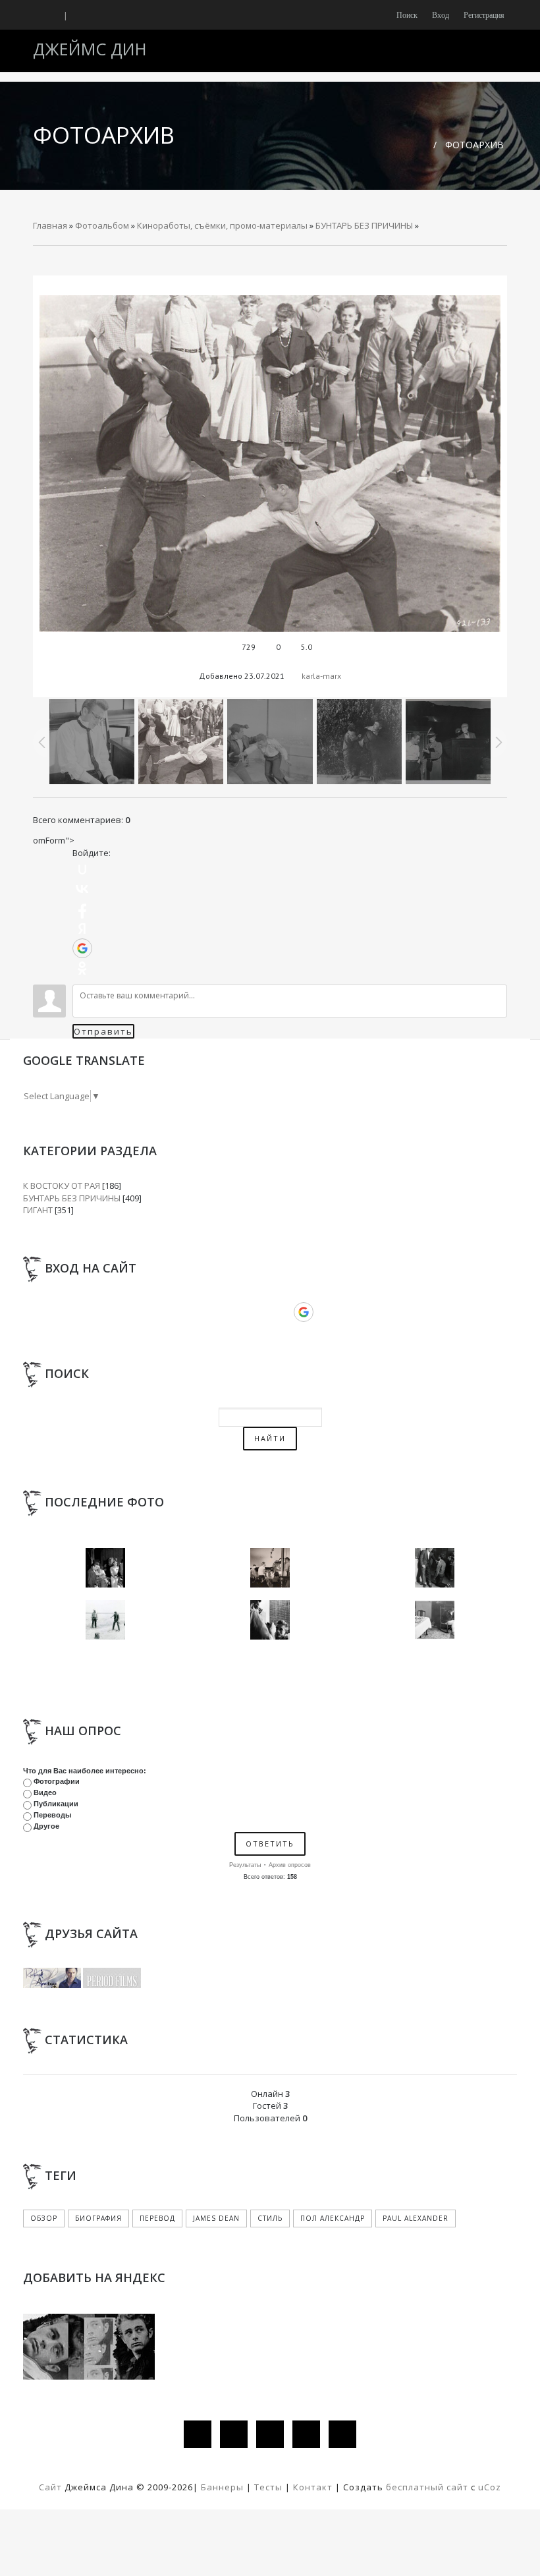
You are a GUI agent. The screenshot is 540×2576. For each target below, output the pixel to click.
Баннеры (224, 2487)
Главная (50, 225)
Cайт (50, 2487)
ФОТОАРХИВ (474, 145)
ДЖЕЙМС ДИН (90, 49)
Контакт (313, 2487)
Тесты (268, 2487)
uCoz (490, 2487)
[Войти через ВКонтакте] (82, 889)
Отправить (103, 1031)
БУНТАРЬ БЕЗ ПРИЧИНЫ (364, 225)
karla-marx (321, 676)
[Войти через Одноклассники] (82, 968)
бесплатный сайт (427, 2487)
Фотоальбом (102, 225)
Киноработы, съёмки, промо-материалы (222, 225)
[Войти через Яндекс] (82, 929)
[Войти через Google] (82, 948)
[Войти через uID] (82, 869)
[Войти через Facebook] (82, 909)
